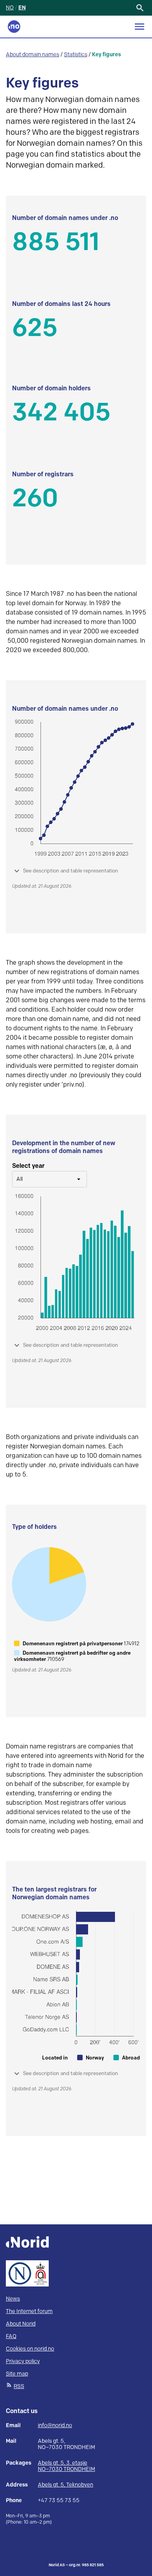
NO (10, 8)
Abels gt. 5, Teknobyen (65, 2485)
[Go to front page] (14, 27)
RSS (19, 2386)
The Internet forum (29, 2311)
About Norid (21, 2324)
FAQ (11, 2336)
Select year (28, 1166)
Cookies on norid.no (30, 2349)
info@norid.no (55, 2426)
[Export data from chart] (134, 221)
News (13, 2299)
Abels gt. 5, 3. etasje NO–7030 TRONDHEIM (66, 2466)
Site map (17, 2374)
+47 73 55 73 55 (59, 2501)
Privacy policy (23, 2361)
